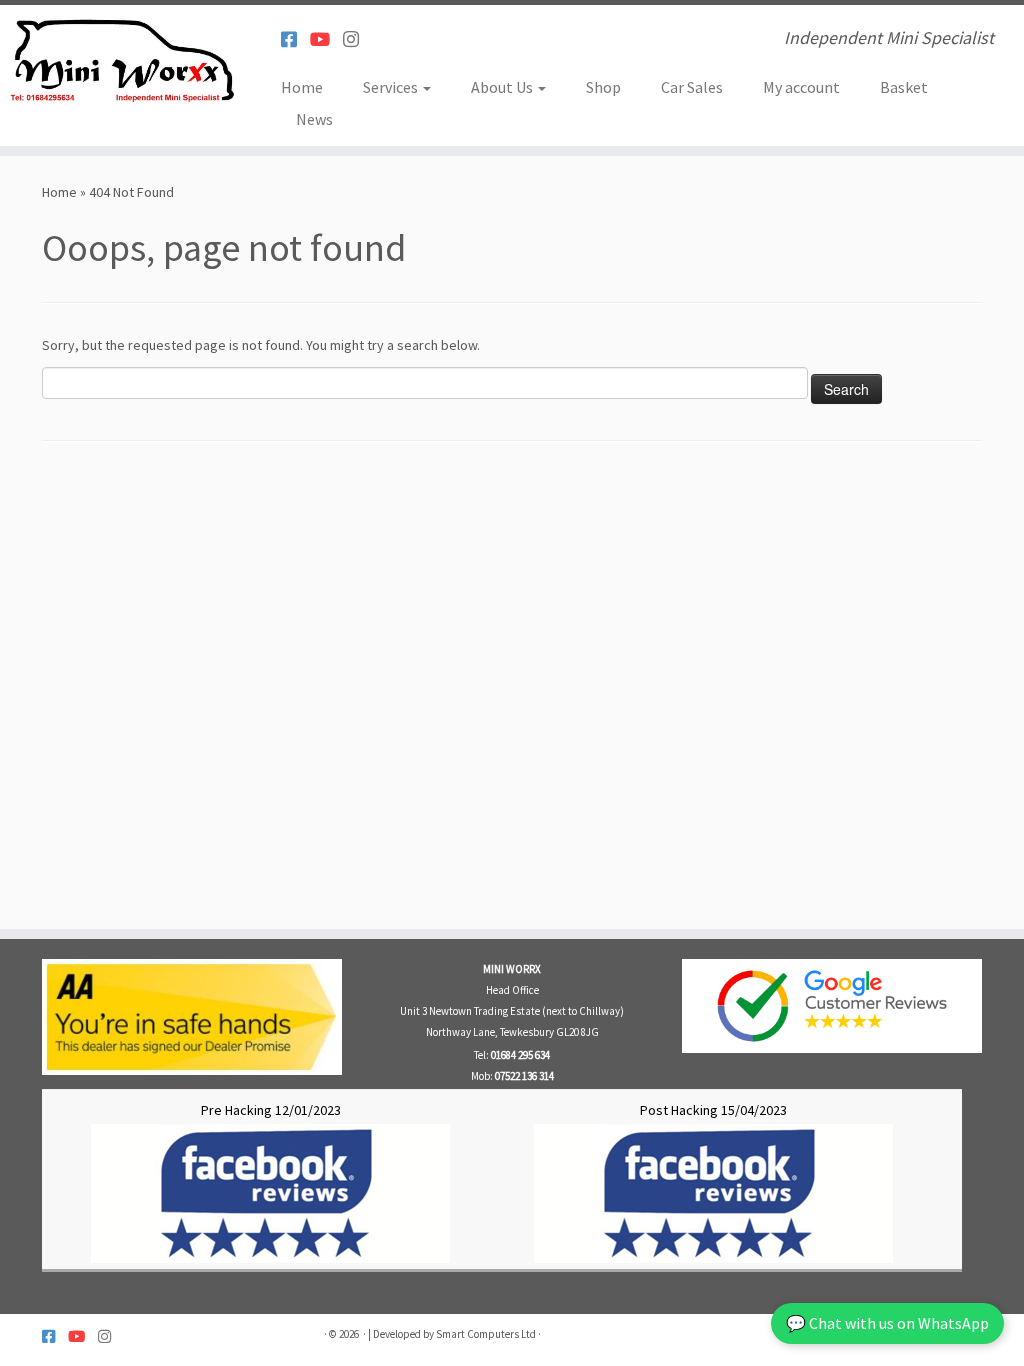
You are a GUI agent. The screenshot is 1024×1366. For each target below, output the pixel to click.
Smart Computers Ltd (486, 1334)
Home (302, 87)
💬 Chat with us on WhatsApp (887, 1323)
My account (801, 87)
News (314, 119)
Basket (904, 87)
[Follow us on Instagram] (357, 39)
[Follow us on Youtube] (326, 39)
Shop (603, 87)
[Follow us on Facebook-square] (295, 39)
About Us (503, 87)
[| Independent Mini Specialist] (120, 65)
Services (392, 87)
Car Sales (692, 87)
